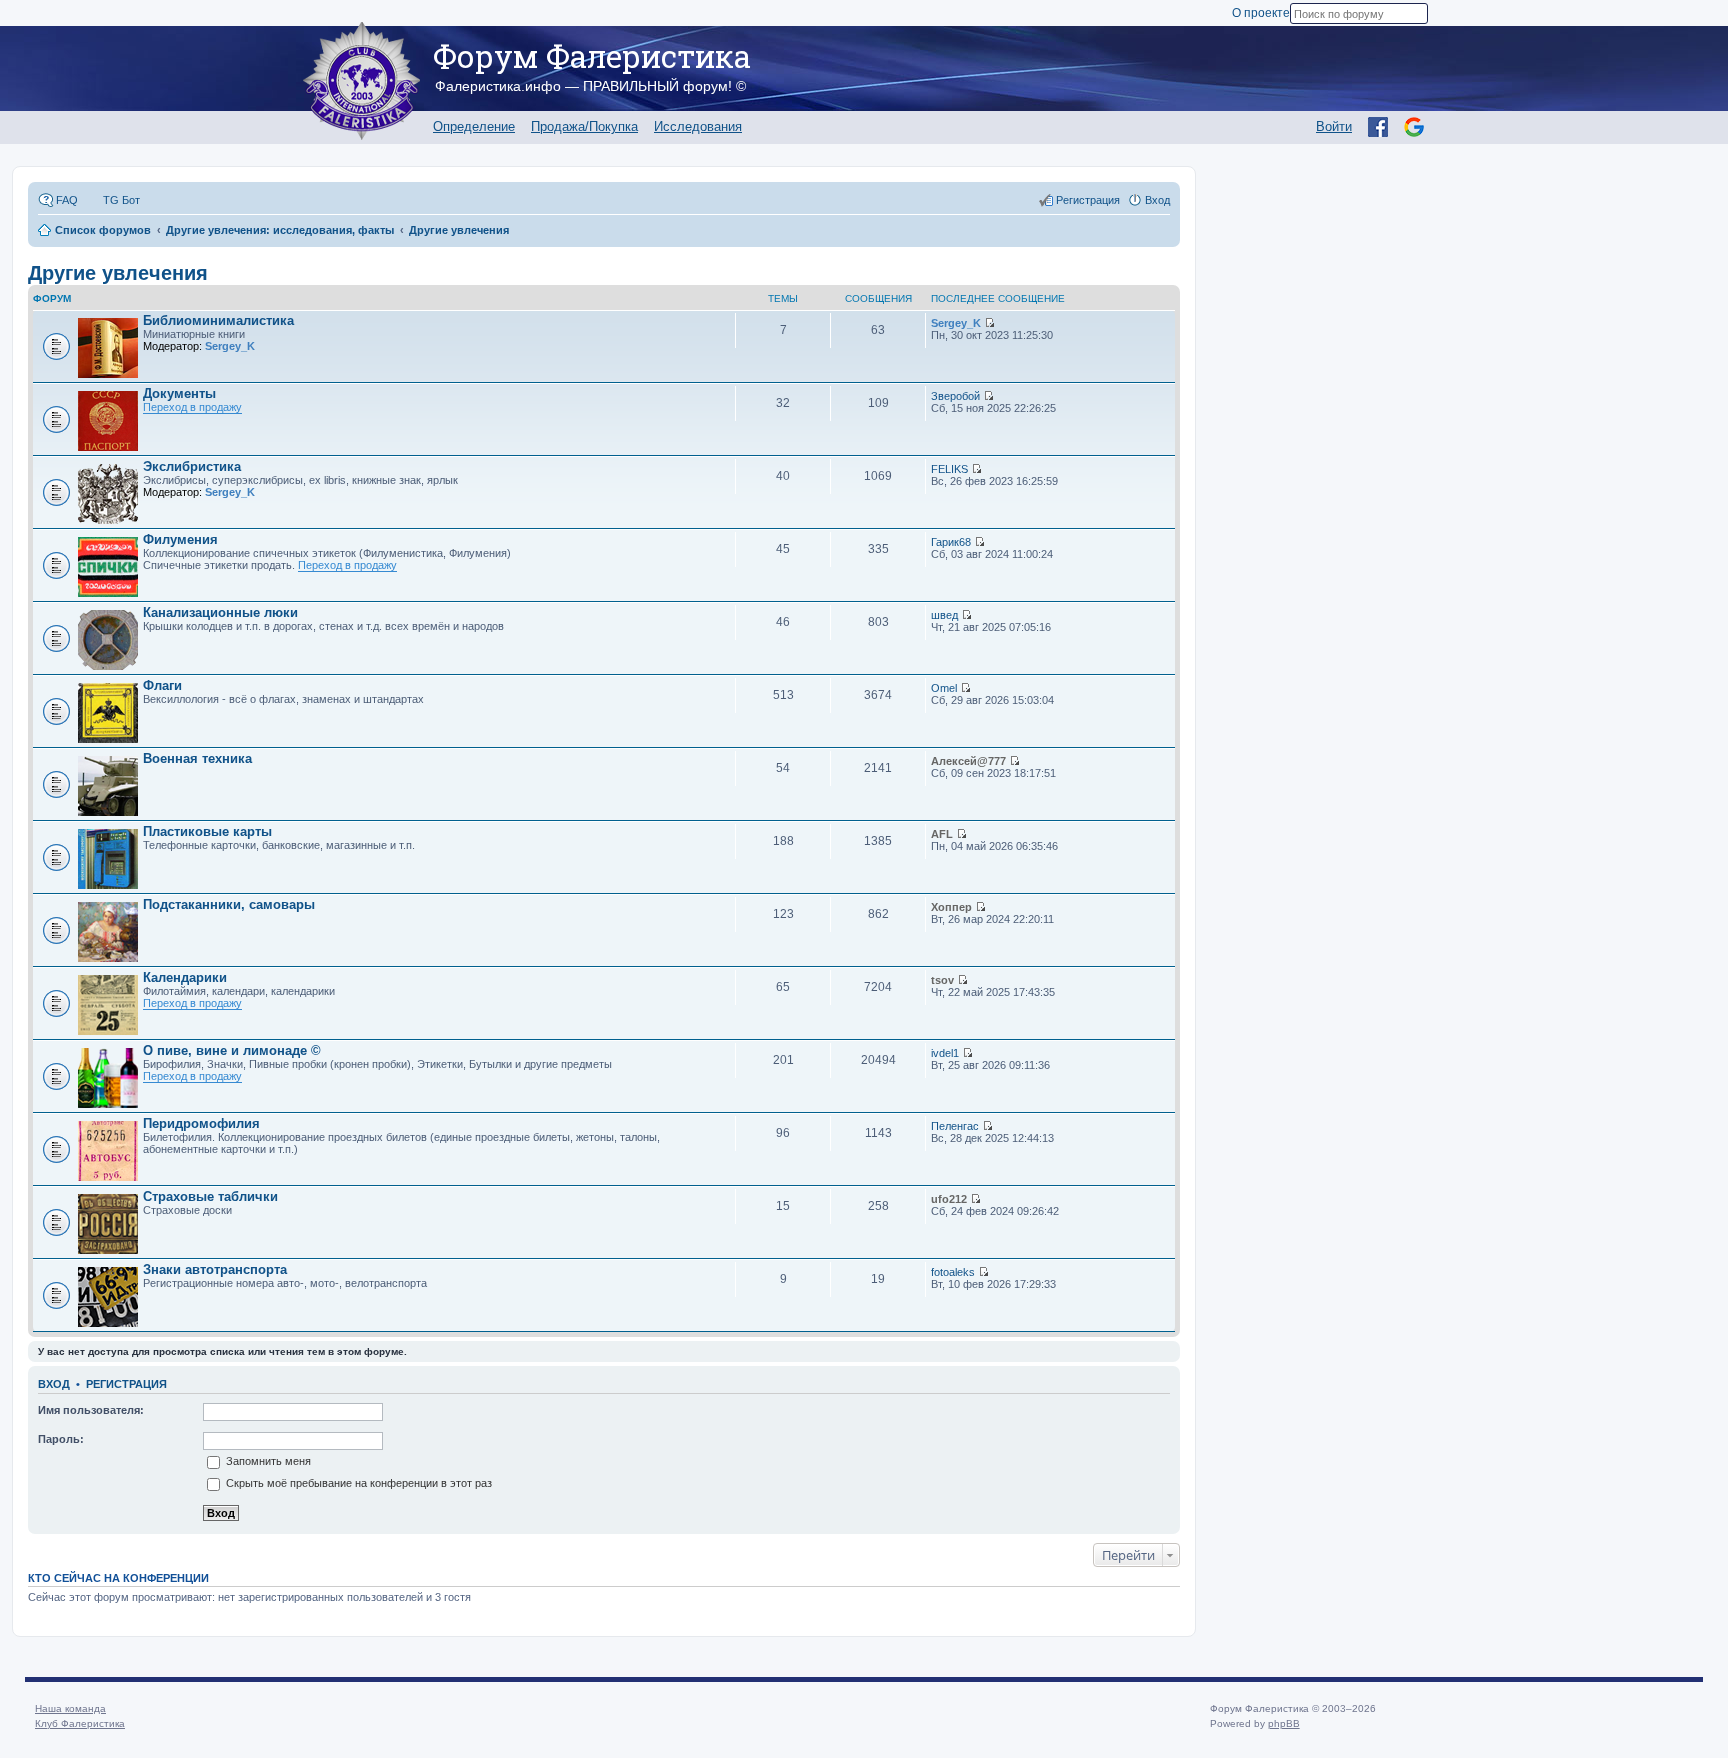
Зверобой (955, 396)
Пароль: (61, 1439)
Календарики (185, 977)
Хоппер (951, 907)
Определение (474, 126)
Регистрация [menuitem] (1088, 200)
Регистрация (126, 1384)
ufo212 (949, 1199)
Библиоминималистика (218, 320)
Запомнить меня (267, 1461)
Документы (179, 393)
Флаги (162, 685)
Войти (1334, 126)
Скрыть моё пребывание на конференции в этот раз (357, 1483)
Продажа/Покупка (584, 126)
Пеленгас (955, 1126)
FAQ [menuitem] (67, 200)
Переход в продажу (192, 407)
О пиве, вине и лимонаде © (232, 1050)
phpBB (1284, 1723)
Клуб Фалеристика (80, 1723)
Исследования (698, 126)
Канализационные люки (220, 612)
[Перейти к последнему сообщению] (989, 323)
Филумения (180, 539)
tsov (942, 980)
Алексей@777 (968, 761)
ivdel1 (945, 1053)
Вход (54, 1384)
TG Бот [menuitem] (121, 200)
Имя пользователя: (91, 1410)
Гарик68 (951, 542)
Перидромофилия (201, 1123)
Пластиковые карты (207, 831)
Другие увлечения (118, 273)
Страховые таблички (210, 1196)
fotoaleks (953, 1272)
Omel (944, 688)
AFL (942, 834)
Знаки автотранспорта (215, 1269)
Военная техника (197, 758)
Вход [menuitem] (1157, 200)
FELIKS (949, 469)
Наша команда (70, 1708)
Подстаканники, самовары (229, 904)
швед (944, 615)
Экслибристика (192, 466)
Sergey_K (230, 346)
